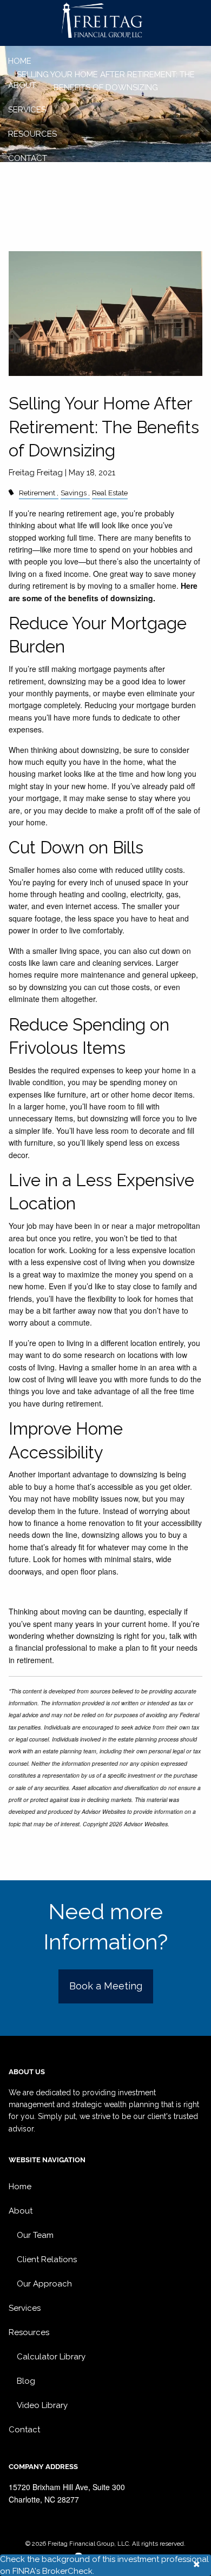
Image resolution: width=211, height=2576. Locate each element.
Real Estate (110, 493)
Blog (26, 2381)
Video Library (42, 2405)
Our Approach (44, 2284)
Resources (32, 134)
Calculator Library (51, 2357)
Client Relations (47, 2259)
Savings (74, 493)
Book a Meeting (106, 1986)
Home (20, 61)
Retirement (37, 493)
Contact (28, 158)
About (22, 85)
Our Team (35, 2235)
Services (27, 110)
